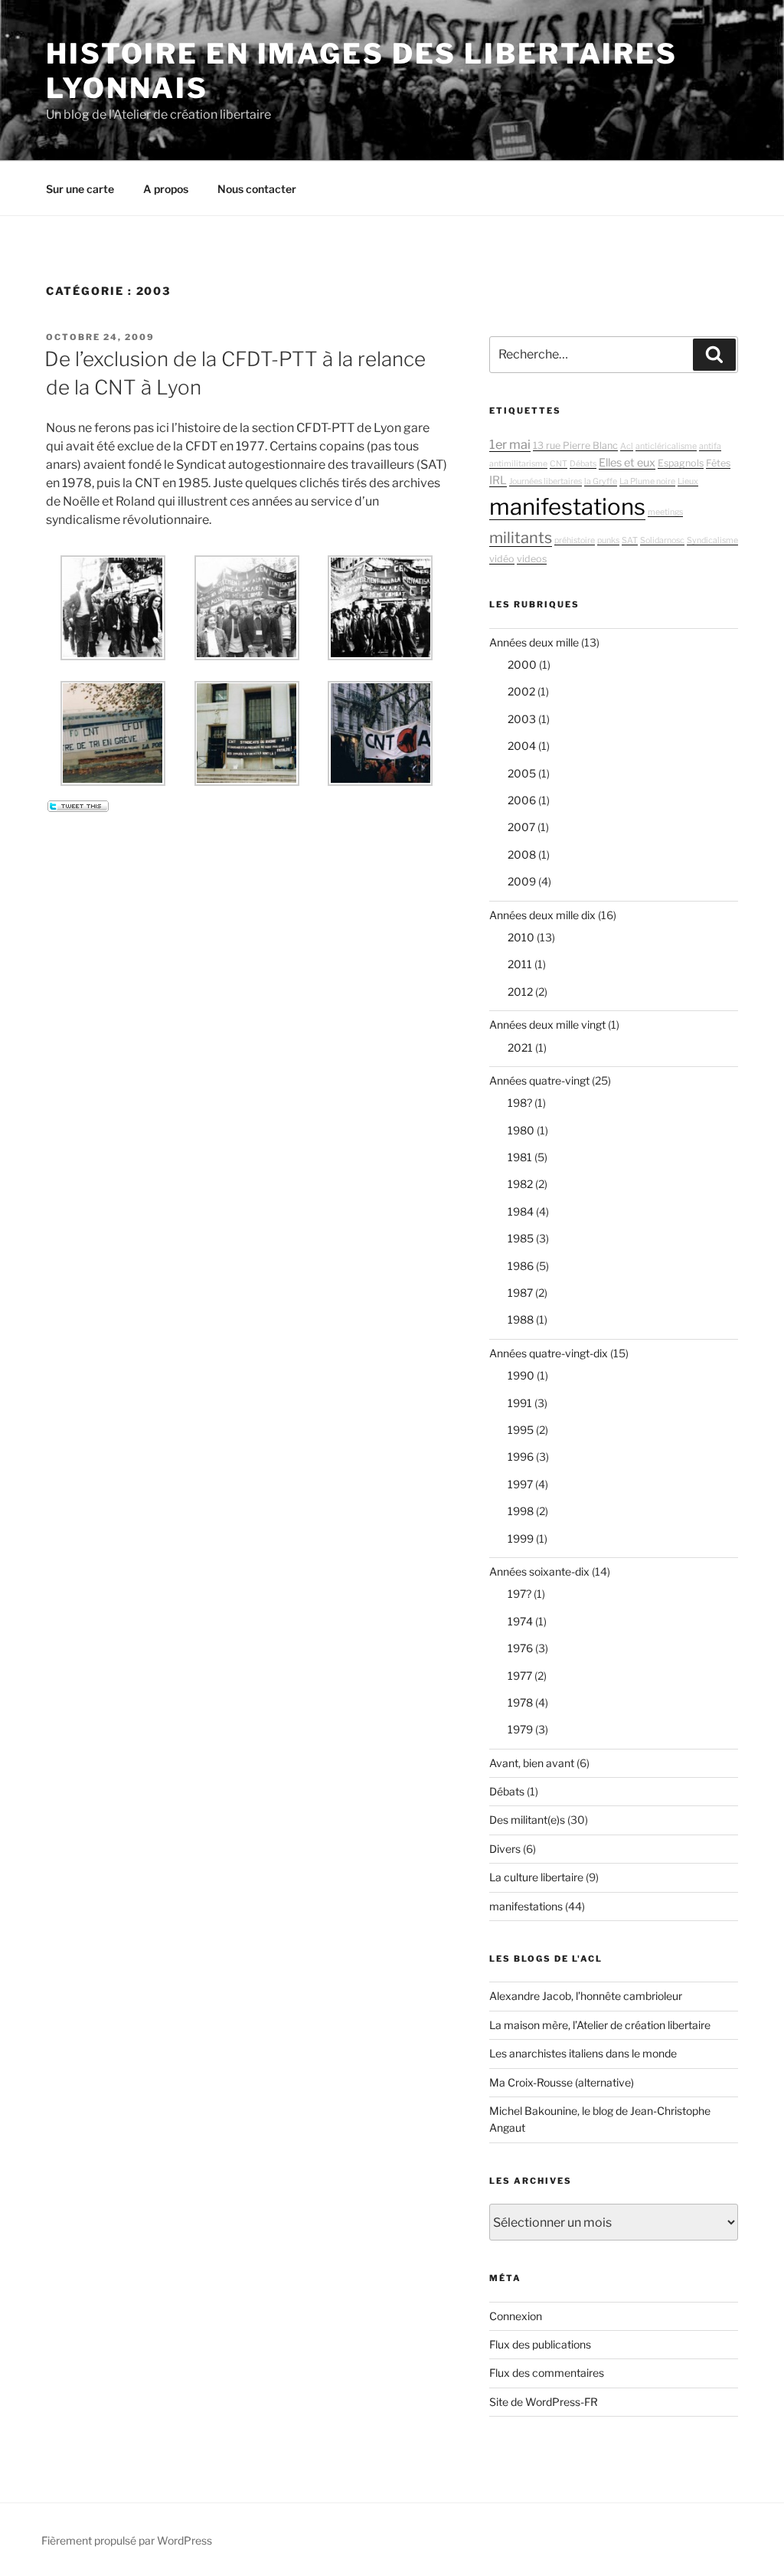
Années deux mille (534, 642)
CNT (559, 464)
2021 (520, 1047)
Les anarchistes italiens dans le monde (583, 2053)
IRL (498, 480)
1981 (520, 1157)
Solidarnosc (662, 540)
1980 (521, 1130)
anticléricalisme (666, 446)
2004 (522, 746)
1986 (521, 1266)
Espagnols (681, 463)
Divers (505, 1849)
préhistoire (575, 540)
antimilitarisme (518, 464)
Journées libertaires (546, 481)
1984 (521, 1211)
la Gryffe (601, 481)
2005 (522, 773)
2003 (522, 719)
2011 (520, 964)
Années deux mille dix (542, 915)
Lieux (688, 481)
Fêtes (718, 463)
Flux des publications (540, 2344)
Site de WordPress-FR (544, 2402)
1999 (521, 1538)
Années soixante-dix (539, 1571)
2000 (522, 664)
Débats (583, 464)
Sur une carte (80, 189)
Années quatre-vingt (539, 1080)
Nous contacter (257, 189)
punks (608, 540)
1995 (521, 1430)
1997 (520, 1484)
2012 (520, 992)
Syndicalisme (712, 540)
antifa (710, 446)
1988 (521, 1319)
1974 (520, 1621)
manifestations (567, 507)
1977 (520, 1676)
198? (520, 1103)
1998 (521, 1511)
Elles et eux (627, 463)
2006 (522, 800)
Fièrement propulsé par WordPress (127, 2540)
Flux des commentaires (547, 2373)
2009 (522, 881)
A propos (166, 189)
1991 (520, 1403)
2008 (522, 854)
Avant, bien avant (532, 1763)
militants (521, 538)
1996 (521, 1457)
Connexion (516, 2316)
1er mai (510, 444)
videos (532, 559)
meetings (665, 512)
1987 (520, 1293)
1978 (520, 1702)
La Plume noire (647, 481)
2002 (521, 691)
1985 (521, 1238)
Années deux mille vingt (547, 1025)
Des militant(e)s (527, 1820)
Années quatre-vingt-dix (549, 1353)
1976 (520, 1648)
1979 (520, 1729)
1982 (520, 1184)
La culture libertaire (536, 1877)
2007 (521, 827)
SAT (630, 540)
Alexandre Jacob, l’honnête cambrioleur (586, 1996)
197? (519, 1594)
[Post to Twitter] (77, 808)
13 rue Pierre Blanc (575, 445)
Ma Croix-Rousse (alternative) (562, 2082)
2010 (521, 937)
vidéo (502, 559)
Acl (627, 446)
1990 (521, 1375)
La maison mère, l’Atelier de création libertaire (600, 2025)
